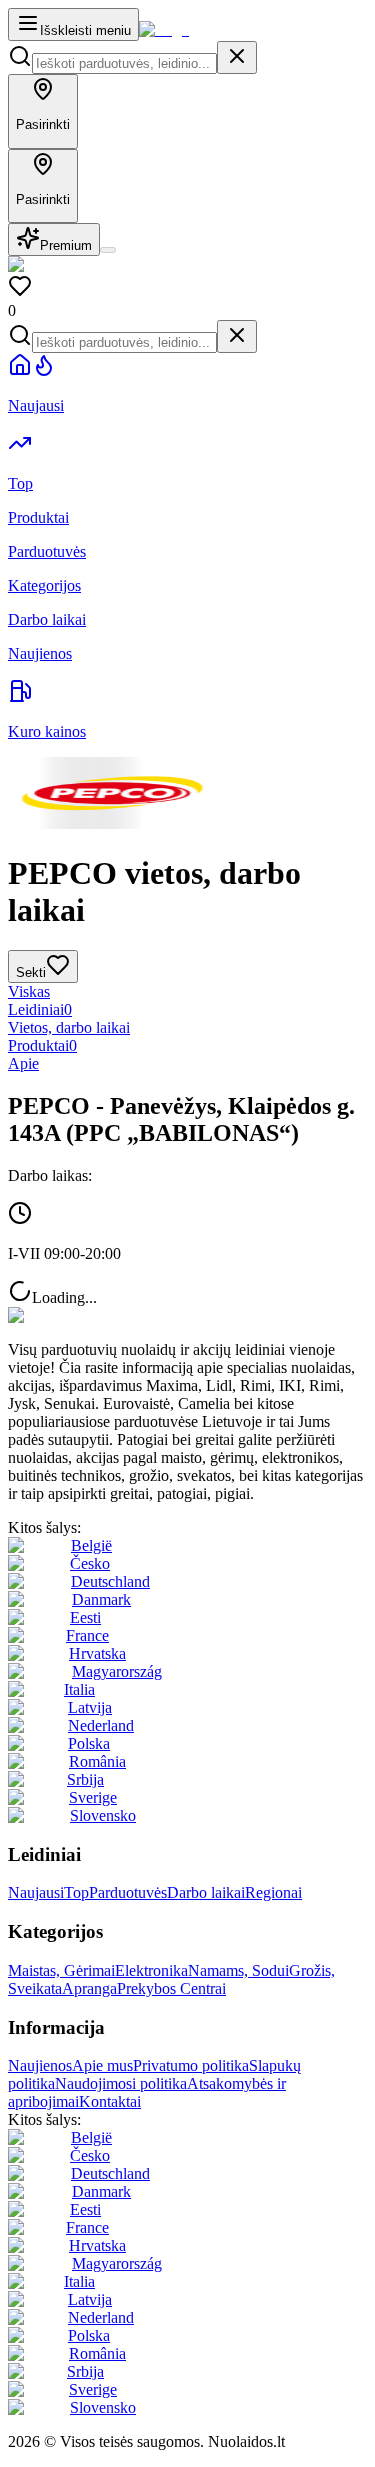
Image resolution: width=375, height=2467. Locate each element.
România (97, 1761)
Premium (66, 245)
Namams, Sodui (238, 1970)
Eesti (85, 1617)
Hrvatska (97, 1653)
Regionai (273, 1892)
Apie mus (102, 2065)
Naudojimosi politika (121, 2083)
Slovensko (103, 1815)
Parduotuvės (128, 1892)
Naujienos (40, 2065)
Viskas (29, 991)
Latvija (90, 1707)
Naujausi (36, 1892)
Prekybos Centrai (171, 1988)
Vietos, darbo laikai (69, 1027)
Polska (89, 1743)
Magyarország (117, 1671)
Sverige (93, 1797)
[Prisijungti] (108, 250)
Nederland (101, 1725)
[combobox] (124, 63)
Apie (23, 1063)
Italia (79, 1689)
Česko (90, 1563)
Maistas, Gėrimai (61, 1970)
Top (76, 1892)
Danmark (101, 1599)
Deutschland (110, 1581)
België (91, 1545)
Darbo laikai (206, 1892)
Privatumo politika (191, 2065)
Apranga (89, 1988)
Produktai (42, 1045)
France (87, 1635)
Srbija (85, 1779)
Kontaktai (110, 2101)
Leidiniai (40, 1009)
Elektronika (151, 1970)
